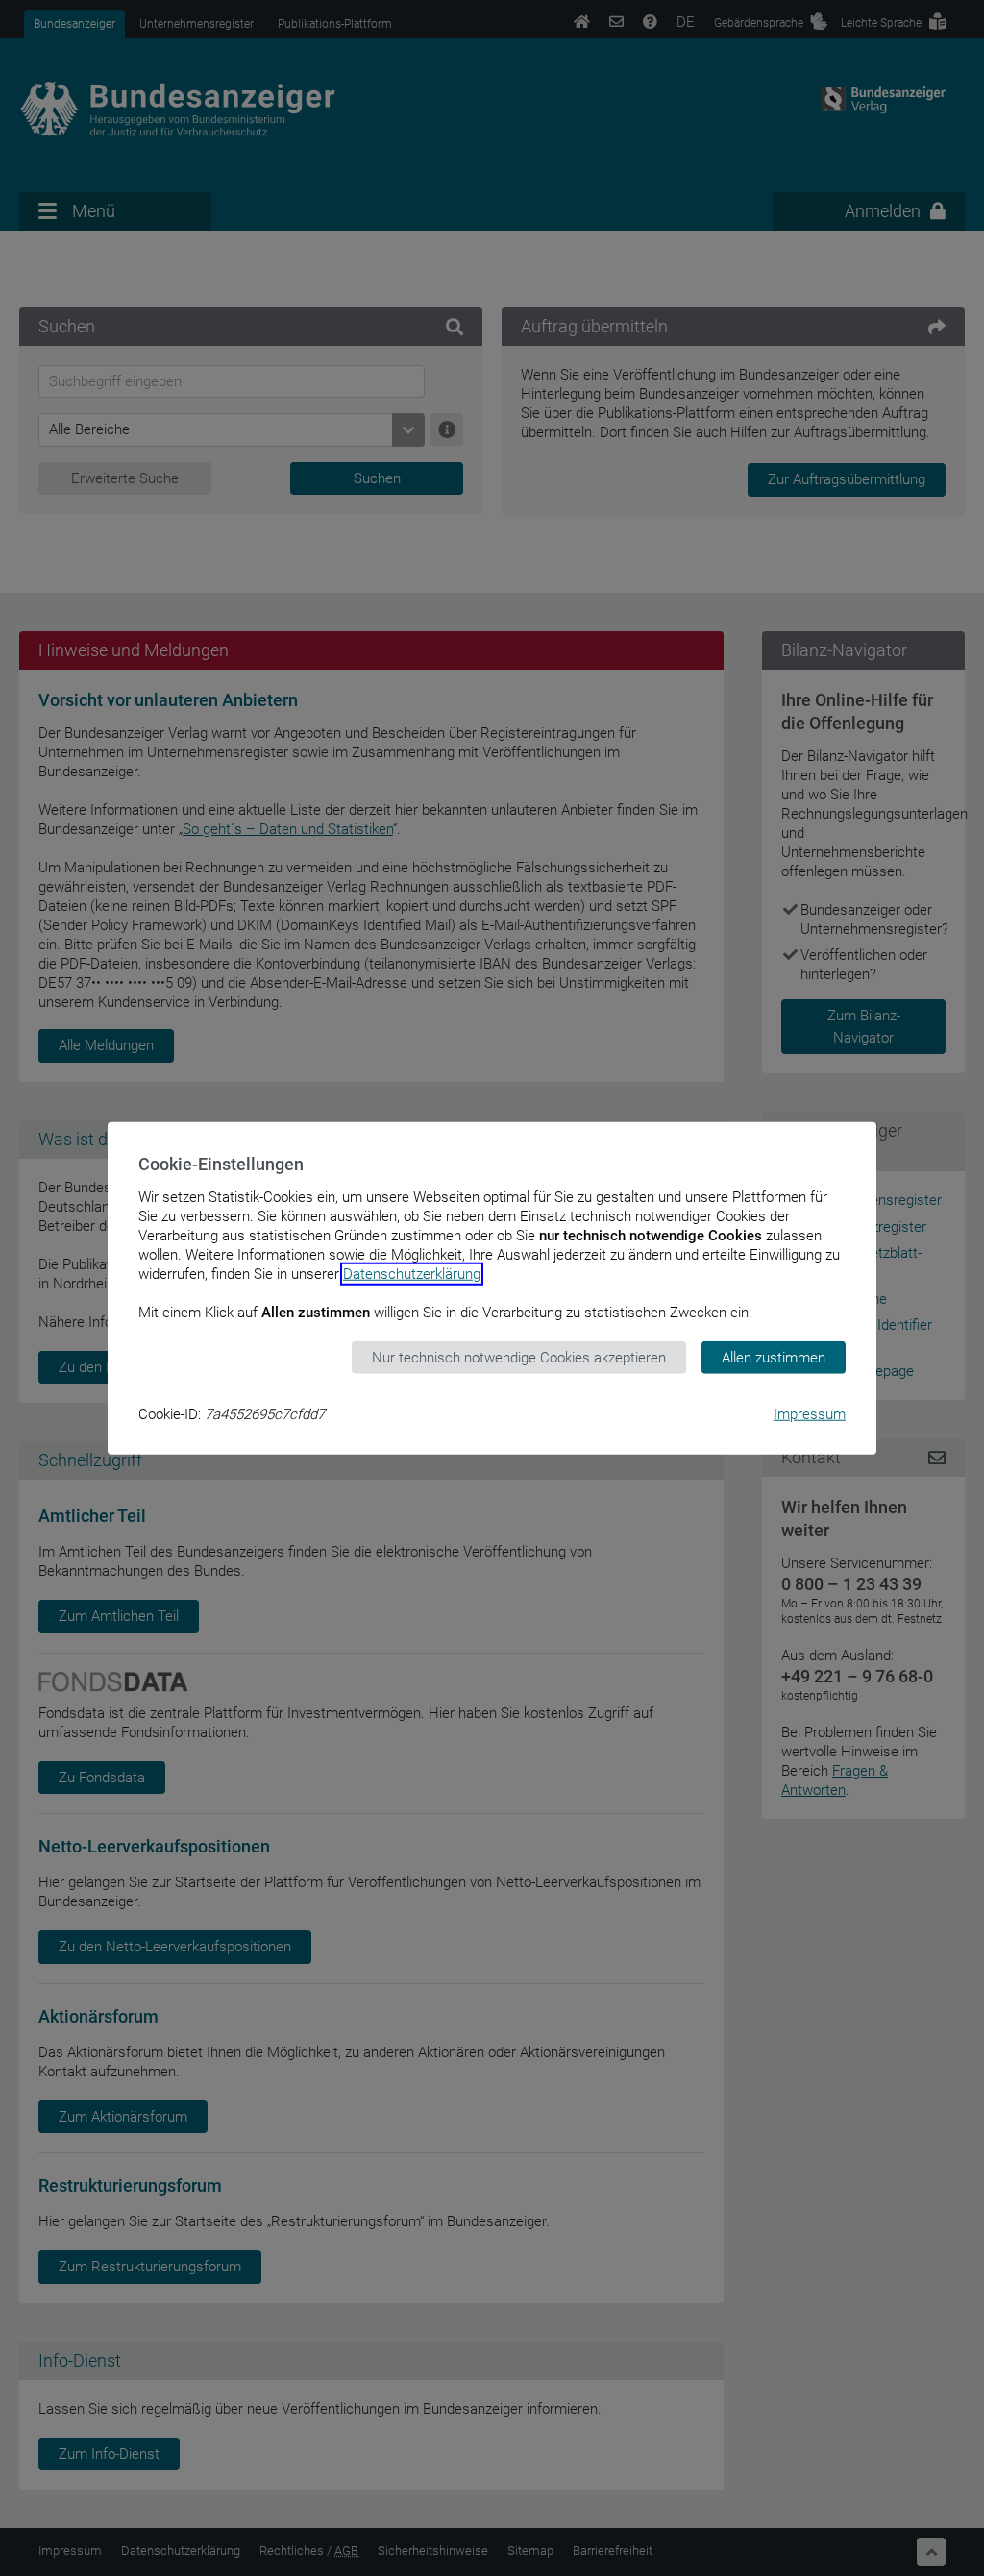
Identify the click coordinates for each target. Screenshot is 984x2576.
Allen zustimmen (774, 1357)
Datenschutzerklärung (412, 1273)
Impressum (810, 1414)
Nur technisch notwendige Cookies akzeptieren (519, 1357)
